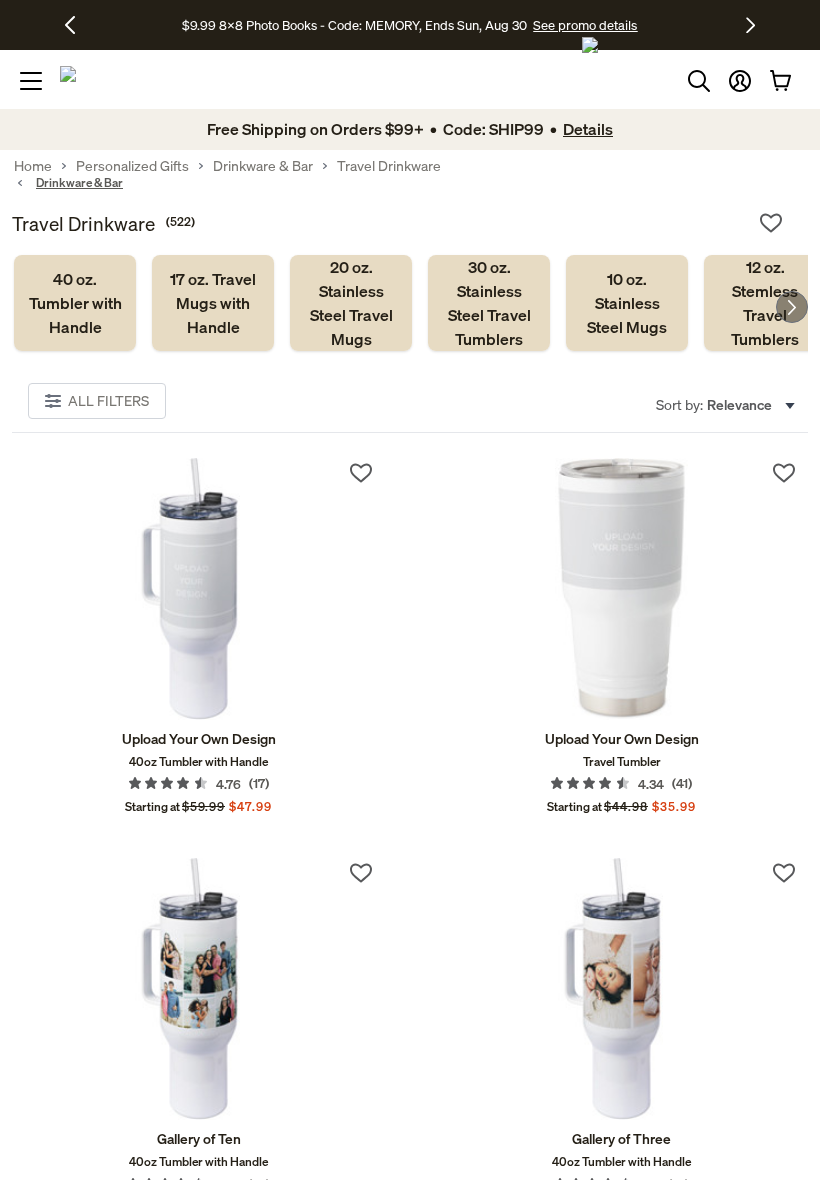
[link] (75, 303)
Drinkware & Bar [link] (263, 166)
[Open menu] (31, 81)
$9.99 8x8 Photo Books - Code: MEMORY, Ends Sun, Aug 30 (354, 25)
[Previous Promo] (77, 25)
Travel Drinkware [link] (389, 166)
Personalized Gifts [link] (132, 166)
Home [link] (33, 166)
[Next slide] (792, 307)
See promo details (585, 25)
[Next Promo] (750, 25)
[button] (740, 81)
